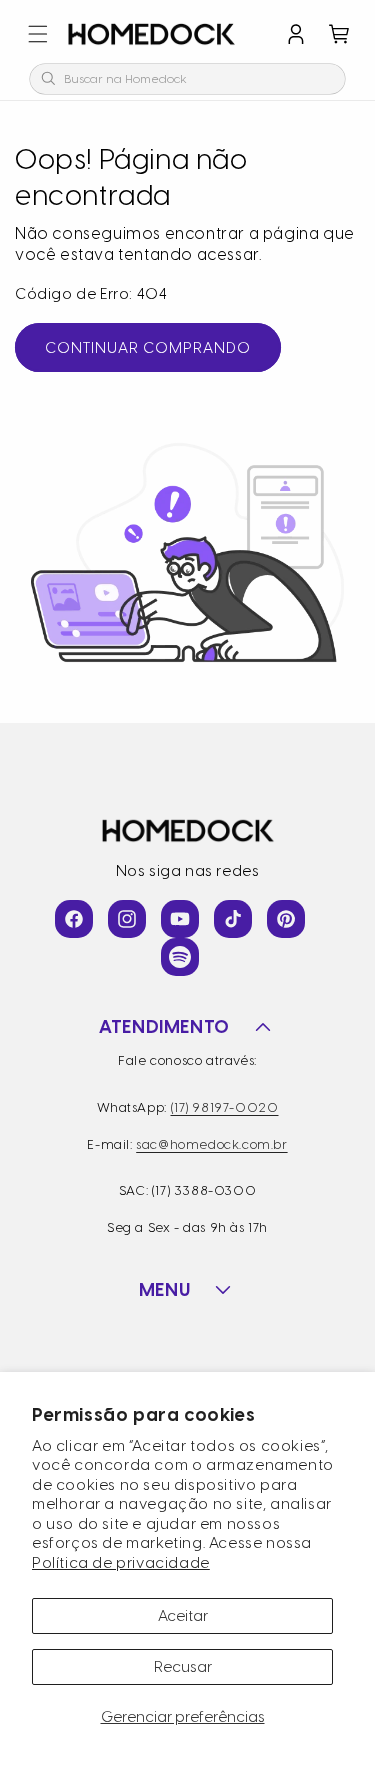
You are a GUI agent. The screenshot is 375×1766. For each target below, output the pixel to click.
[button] (38, 34)
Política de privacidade (121, 1563)
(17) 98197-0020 (225, 1107)
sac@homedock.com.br (211, 1144)
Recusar (183, 1667)
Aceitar (183, 1616)
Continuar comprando (148, 348)
